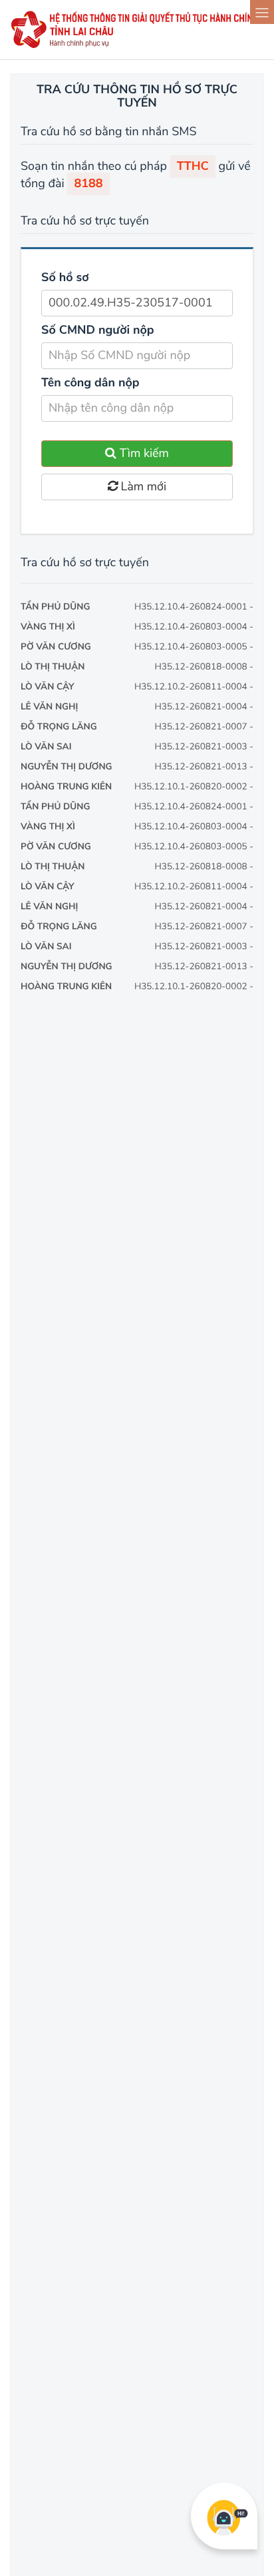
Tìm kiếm (143, 454)
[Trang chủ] (137, 46)
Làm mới (142, 487)
